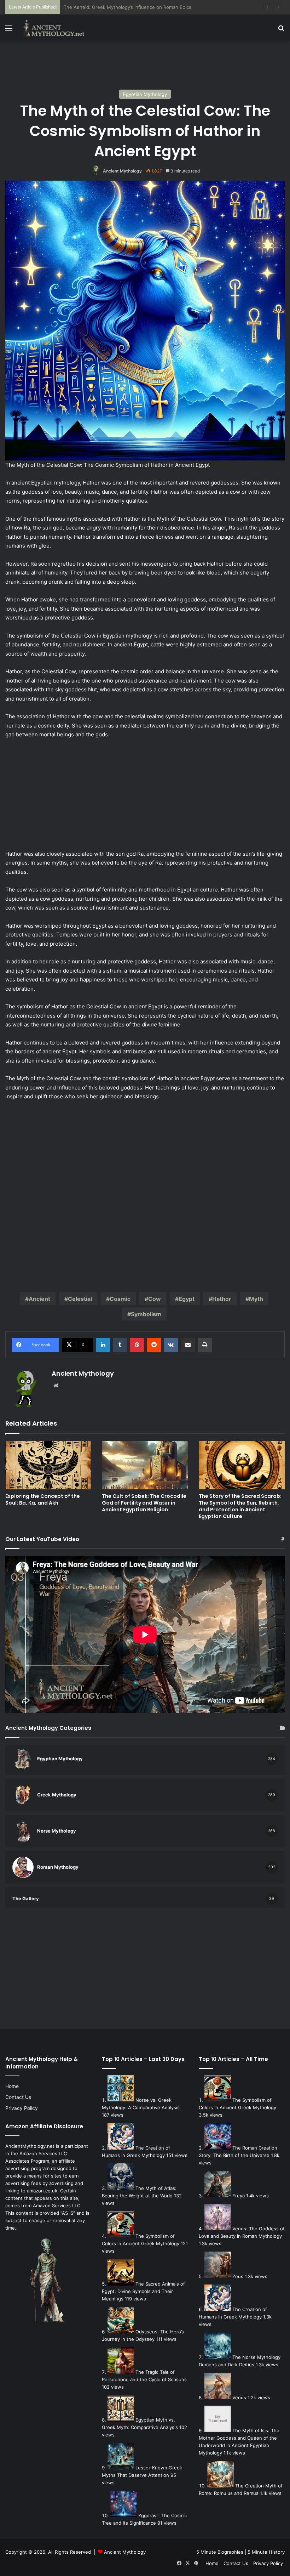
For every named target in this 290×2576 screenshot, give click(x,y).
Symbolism (146, 1314)
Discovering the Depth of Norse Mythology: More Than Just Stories (139, 7)
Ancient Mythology (122, 171)
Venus (239, 2397)
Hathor (222, 1299)
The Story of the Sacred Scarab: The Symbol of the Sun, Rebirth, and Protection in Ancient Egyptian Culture (240, 1506)
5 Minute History (266, 2552)
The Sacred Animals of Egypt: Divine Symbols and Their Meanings (143, 2291)
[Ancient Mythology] (57, 28)
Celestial (80, 1299)
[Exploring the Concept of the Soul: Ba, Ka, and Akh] (48, 1465)
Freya (239, 2196)
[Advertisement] (145, 64)
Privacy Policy (22, 2108)
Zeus (238, 2276)
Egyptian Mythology (145, 94)
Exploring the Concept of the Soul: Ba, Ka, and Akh (43, 1499)
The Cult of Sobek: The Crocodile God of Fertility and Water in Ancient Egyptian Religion (144, 1503)
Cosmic (120, 1299)
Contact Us (18, 2097)
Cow (155, 1299)
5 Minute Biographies (220, 2552)
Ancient (39, 1299)
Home (12, 2086)
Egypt (187, 1299)
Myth (256, 1299)
